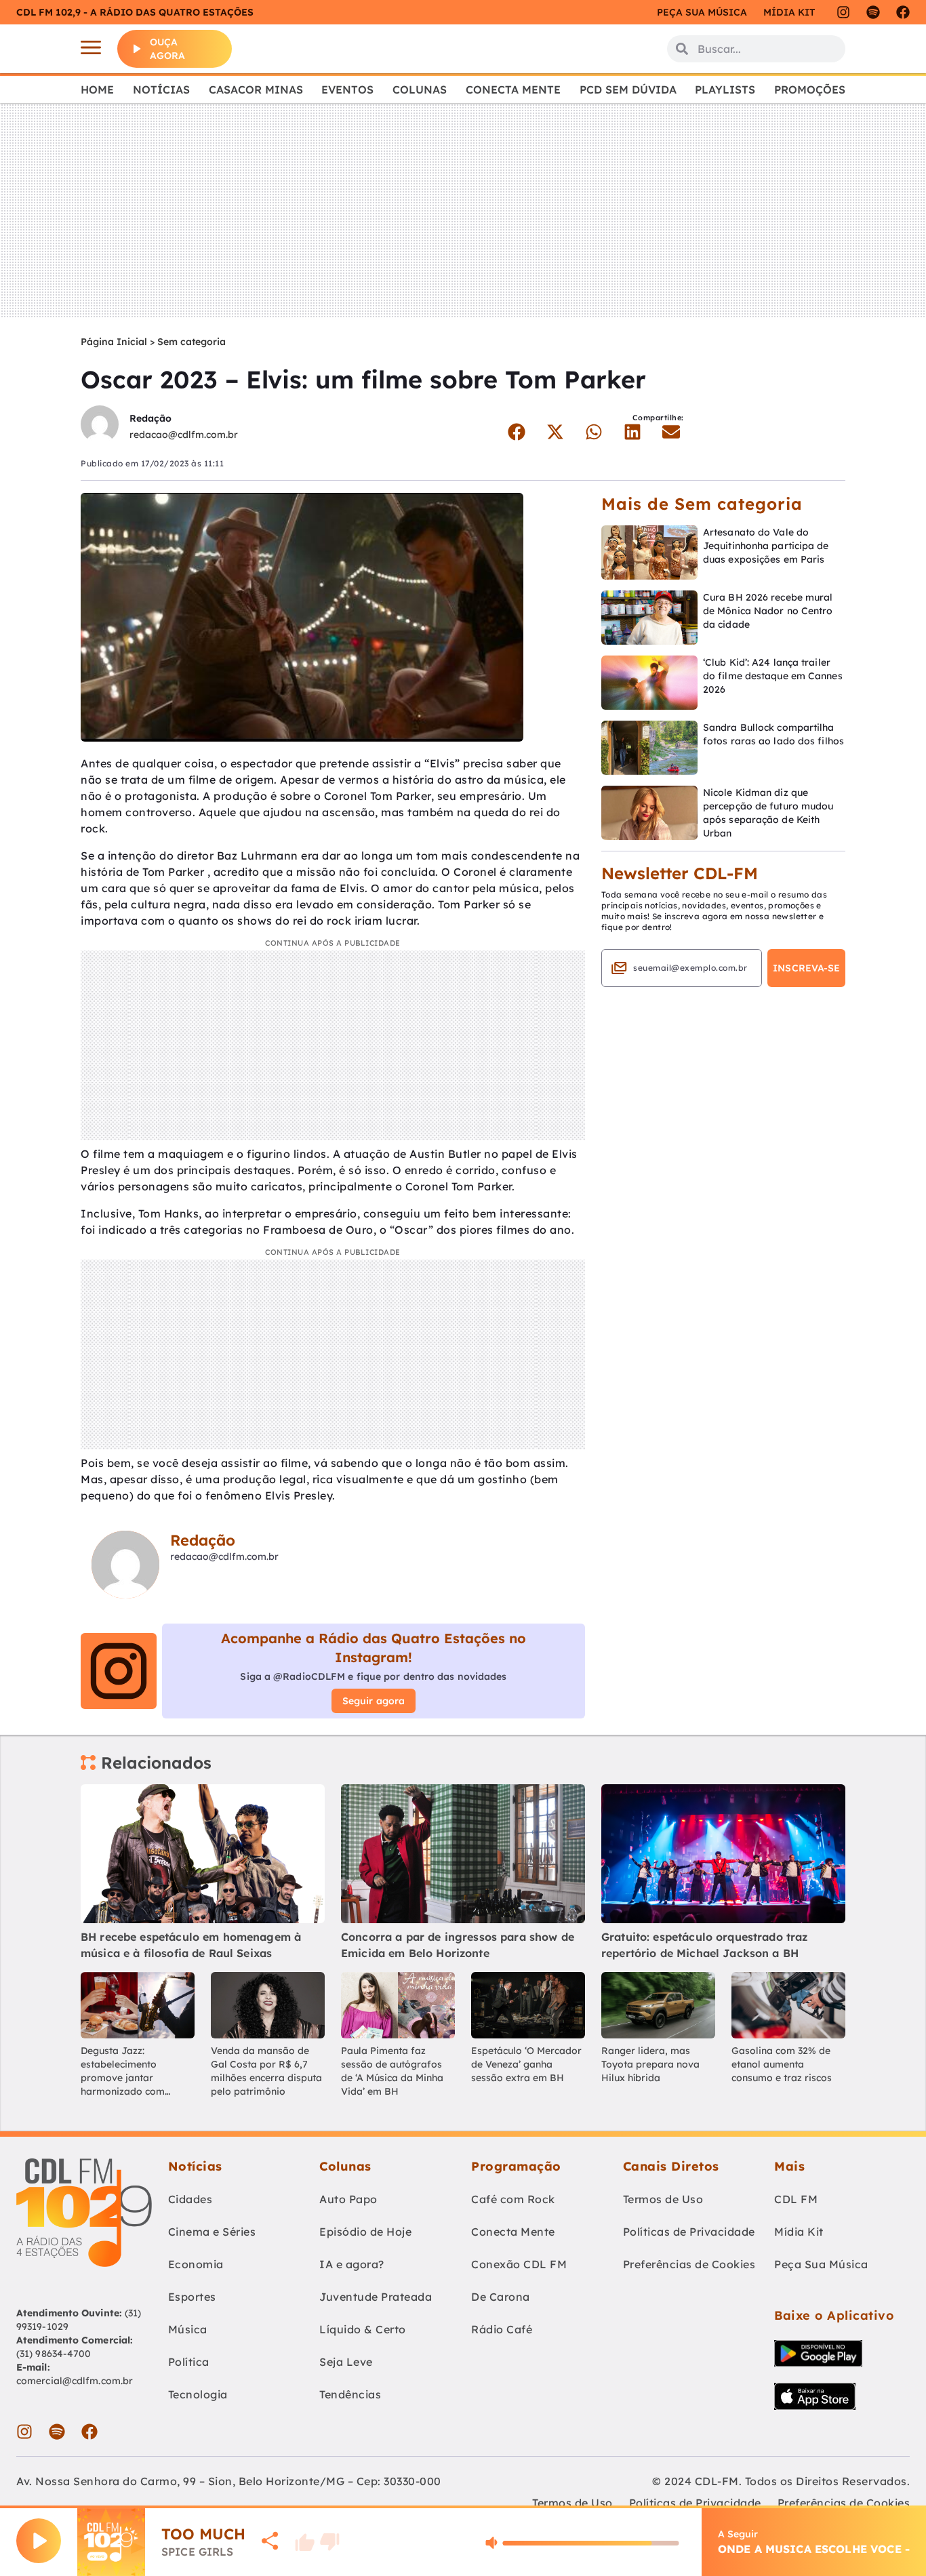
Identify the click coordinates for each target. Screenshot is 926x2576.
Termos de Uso (663, 2199)
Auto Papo (348, 2199)
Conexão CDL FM (519, 2264)
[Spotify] (873, 12)
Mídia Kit (789, 12)
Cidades (190, 2199)
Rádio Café (502, 2329)
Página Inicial (114, 342)
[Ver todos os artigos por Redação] (100, 426)
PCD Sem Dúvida (628, 89)
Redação (150, 418)
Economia (196, 2264)
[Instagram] (843, 12)
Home (97, 89)
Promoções (810, 89)
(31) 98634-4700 (54, 2354)
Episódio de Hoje (365, 2232)
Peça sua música (702, 12)
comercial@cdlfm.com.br (75, 2381)
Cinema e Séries (212, 2232)
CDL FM (796, 2199)
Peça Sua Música (821, 2264)
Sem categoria (192, 342)
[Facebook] (903, 12)
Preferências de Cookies (689, 2264)
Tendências (350, 2394)
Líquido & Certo (363, 2329)
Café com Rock (513, 2199)
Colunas (420, 89)
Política (189, 2362)
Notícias (161, 89)
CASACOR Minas (256, 89)
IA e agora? (352, 2264)
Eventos (347, 89)
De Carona (501, 2297)
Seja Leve (346, 2362)
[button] (516, 432)
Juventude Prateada (376, 2297)
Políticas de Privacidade (689, 2232)
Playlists (725, 89)
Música (188, 2329)
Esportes (192, 2297)
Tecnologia (198, 2394)
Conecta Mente (513, 89)
